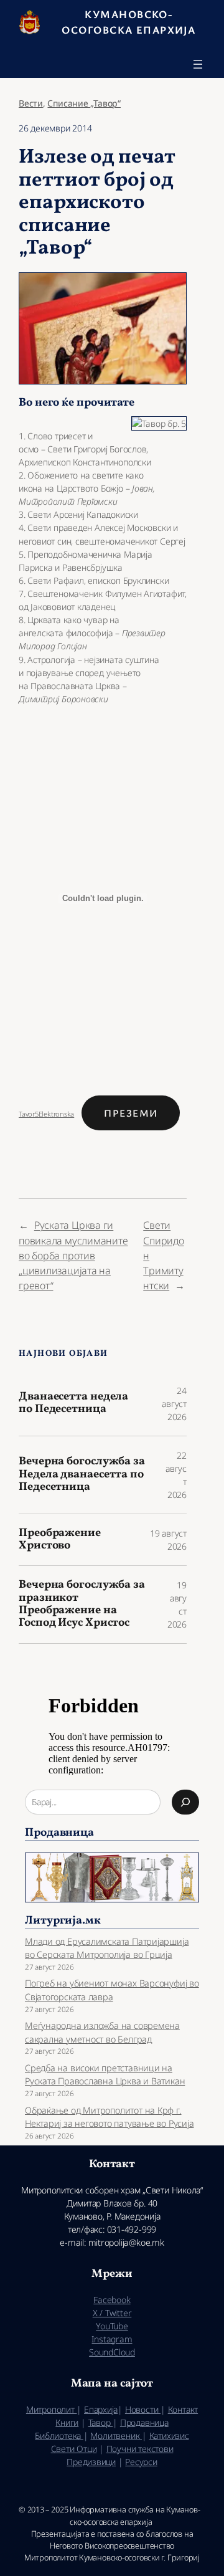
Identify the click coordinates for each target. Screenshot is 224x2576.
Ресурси (141, 2462)
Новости (143, 2409)
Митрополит (52, 2409)
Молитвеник (116, 2435)
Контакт (183, 2409)
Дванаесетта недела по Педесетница (73, 1404)
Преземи (131, 1113)
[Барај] (185, 1802)
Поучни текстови (140, 2449)
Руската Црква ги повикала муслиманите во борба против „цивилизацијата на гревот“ (73, 1255)
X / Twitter (112, 2313)
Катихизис (169, 2435)
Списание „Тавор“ (84, 103)
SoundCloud (112, 2352)
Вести (31, 103)
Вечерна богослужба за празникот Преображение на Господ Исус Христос (82, 1605)
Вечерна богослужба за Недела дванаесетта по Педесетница (82, 1475)
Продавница (144, 2422)
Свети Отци (74, 2449)
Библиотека (59, 2435)
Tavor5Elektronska (46, 1114)
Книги (67, 2422)
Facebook (112, 2300)
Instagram (112, 2339)
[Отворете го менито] (198, 64)
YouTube (112, 2326)
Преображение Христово (60, 1540)
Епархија (101, 2409)
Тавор (101, 2422)
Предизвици (91, 2462)
